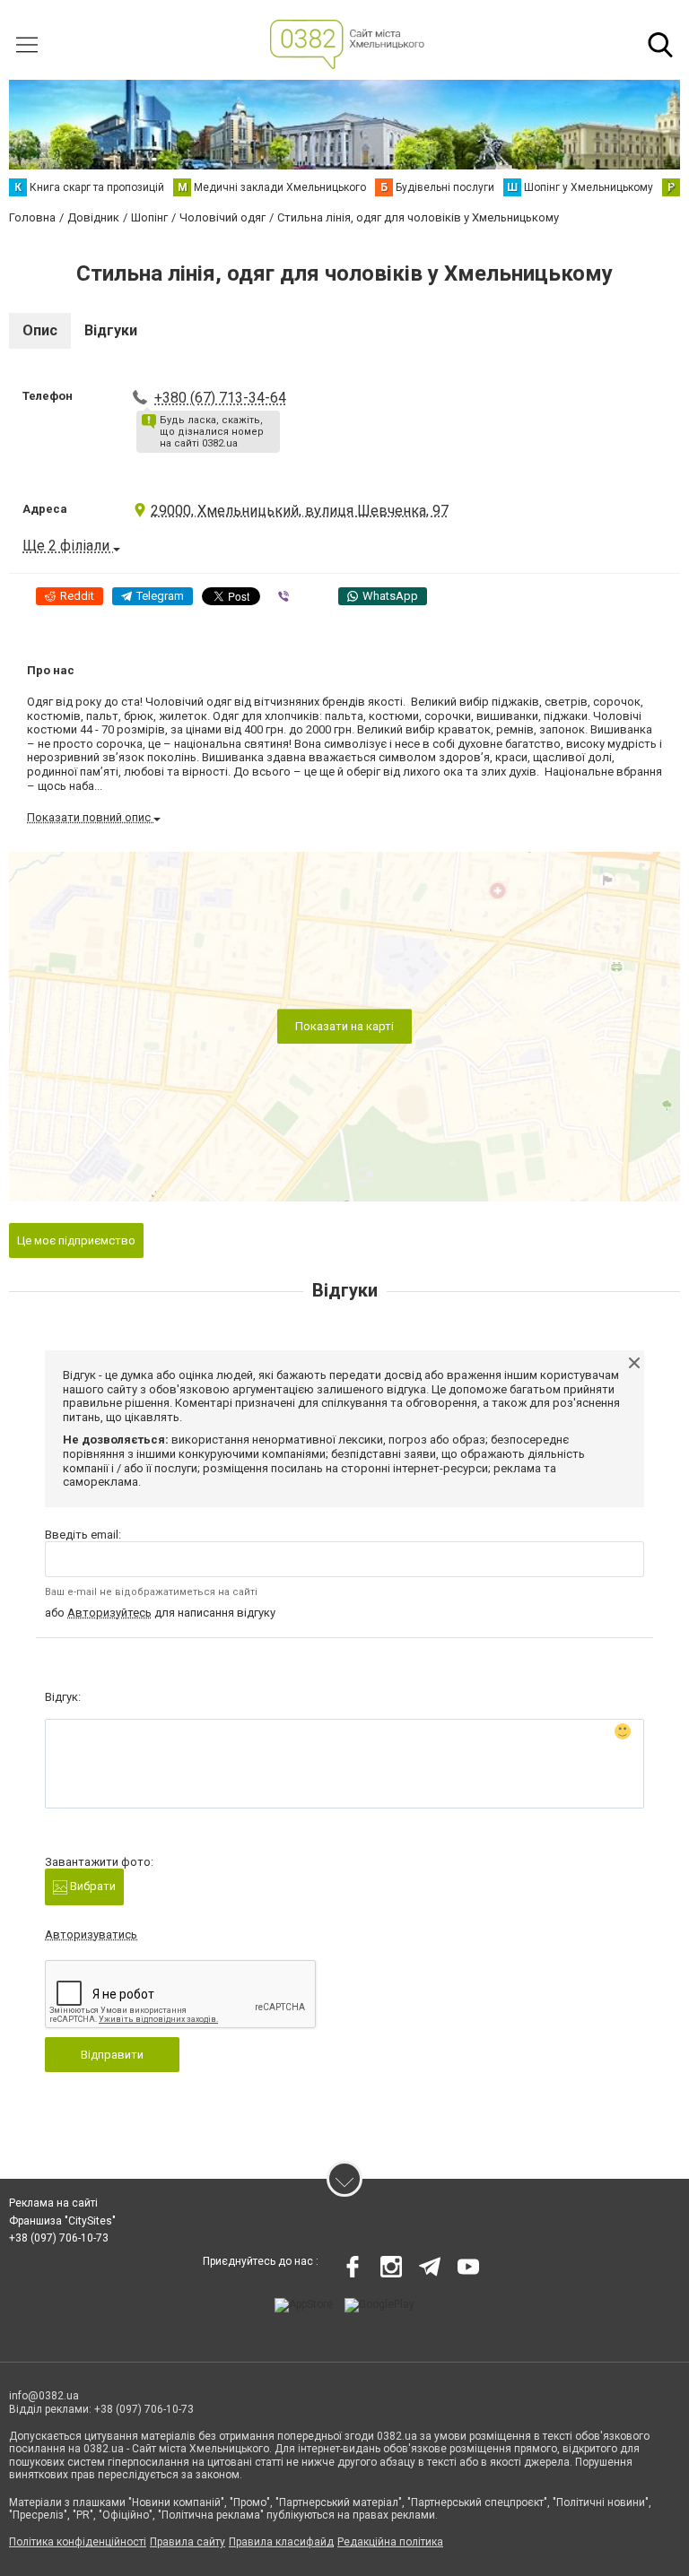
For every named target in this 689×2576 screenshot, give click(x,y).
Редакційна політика (390, 2542)
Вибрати (92, 1886)
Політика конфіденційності (78, 2542)
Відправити (112, 2055)
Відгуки (111, 330)
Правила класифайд (281, 2542)
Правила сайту (188, 2542)
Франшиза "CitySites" (62, 2221)
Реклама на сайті (53, 2203)
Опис (40, 330)
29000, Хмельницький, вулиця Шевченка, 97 (300, 511)
